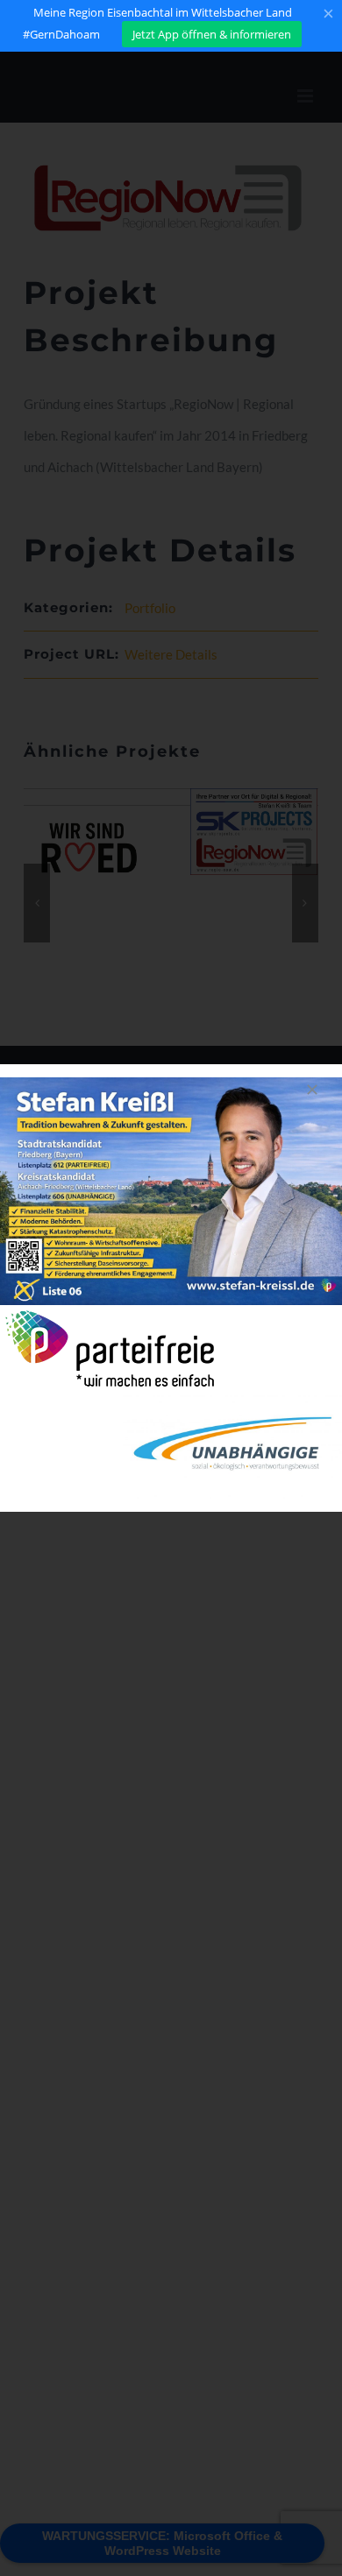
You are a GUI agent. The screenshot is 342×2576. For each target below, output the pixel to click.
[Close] (312, 1090)
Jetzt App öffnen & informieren (212, 34)
